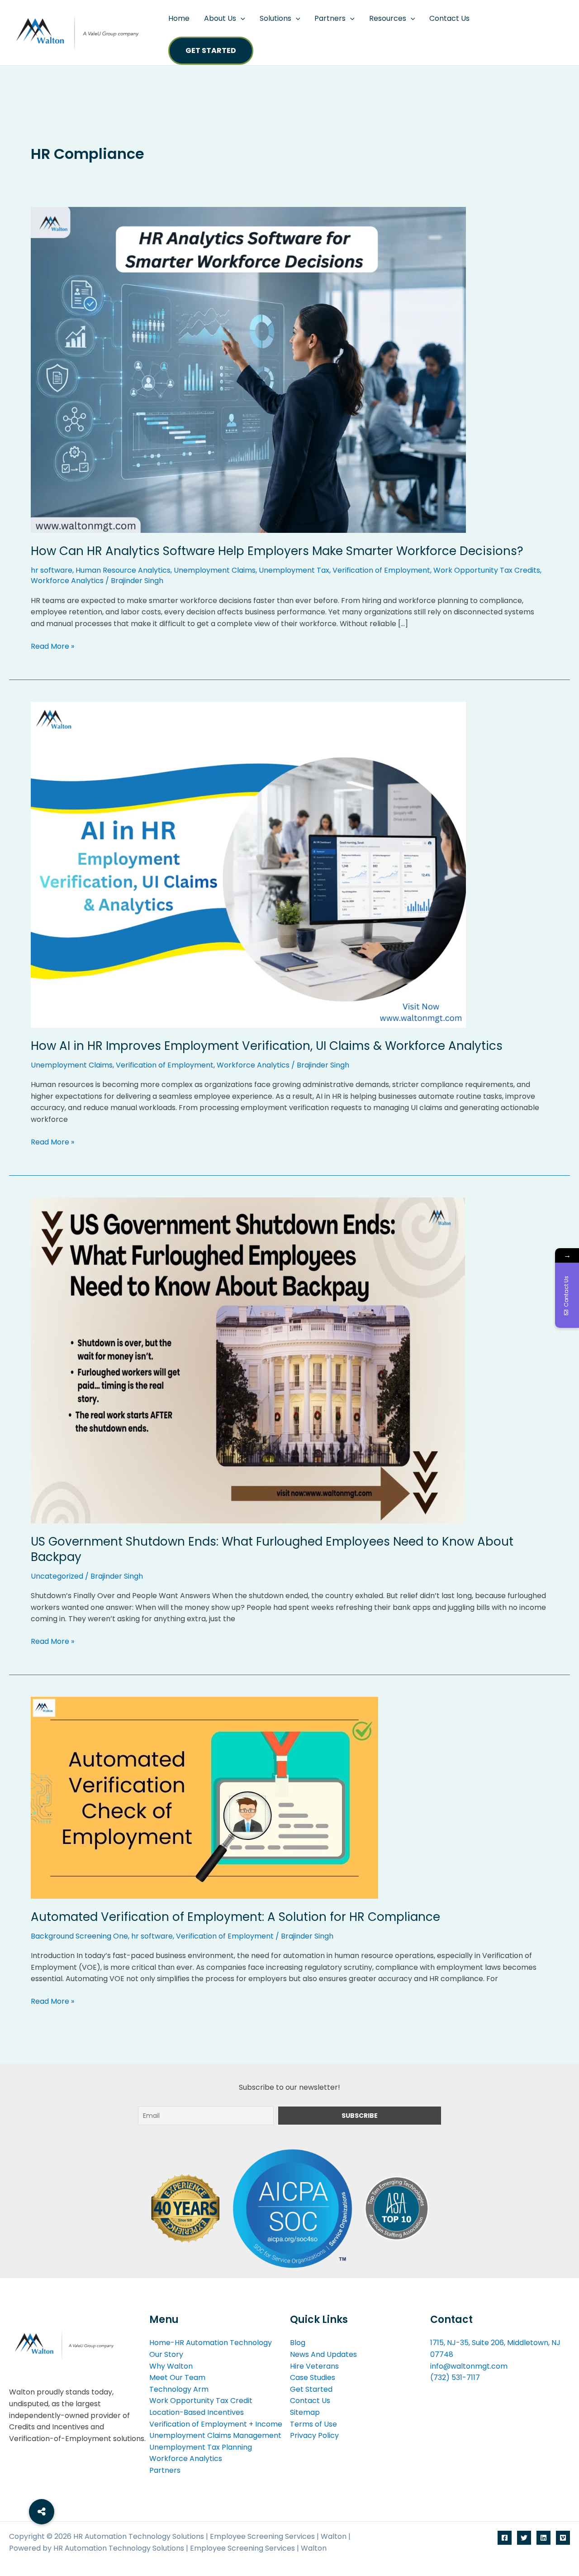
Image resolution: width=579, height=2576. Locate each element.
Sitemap (305, 2412)
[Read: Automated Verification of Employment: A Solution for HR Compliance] (204, 1797)
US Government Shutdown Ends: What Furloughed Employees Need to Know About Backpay (272, 1549)
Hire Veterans (314, 2366)
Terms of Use (313, 2424)
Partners (330, 18)
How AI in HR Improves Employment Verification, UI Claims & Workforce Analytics (267, 1046)
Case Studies (313, 2377)
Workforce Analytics (67, 581)
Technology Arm (179, 2389)
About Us (220, 18)
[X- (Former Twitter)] (524, 2538)
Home (179, 18)
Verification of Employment (381, 570)
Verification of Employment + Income (216, 2424)
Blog (298, 2343)
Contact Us (449, 18)
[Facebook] (505, 2538)
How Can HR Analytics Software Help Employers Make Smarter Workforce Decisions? (277, 551)
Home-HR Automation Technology (211, 2343)
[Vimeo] (563, 2538)
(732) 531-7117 (455, 2377)
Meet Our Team (177, 2377)
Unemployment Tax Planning (201, 2447)
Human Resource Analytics (123, 570)
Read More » (52, 646)
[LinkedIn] (543, 2538)
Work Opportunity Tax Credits (487, 570)
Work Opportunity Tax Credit (201, 2401)
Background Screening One (79, 1936)
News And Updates (323, 2354)
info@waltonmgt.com (469, 2366)
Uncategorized (57, 1576)
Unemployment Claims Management (215, 2435)
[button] (241, 19)
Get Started (211, 50)
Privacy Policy (314, 2435)
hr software (52, 570)
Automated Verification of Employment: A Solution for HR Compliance (235, 1917)
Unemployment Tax (294, 570)
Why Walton (171, 2366)
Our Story (166, 2354)
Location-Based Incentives (197, 2412)
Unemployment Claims (215, 570)
